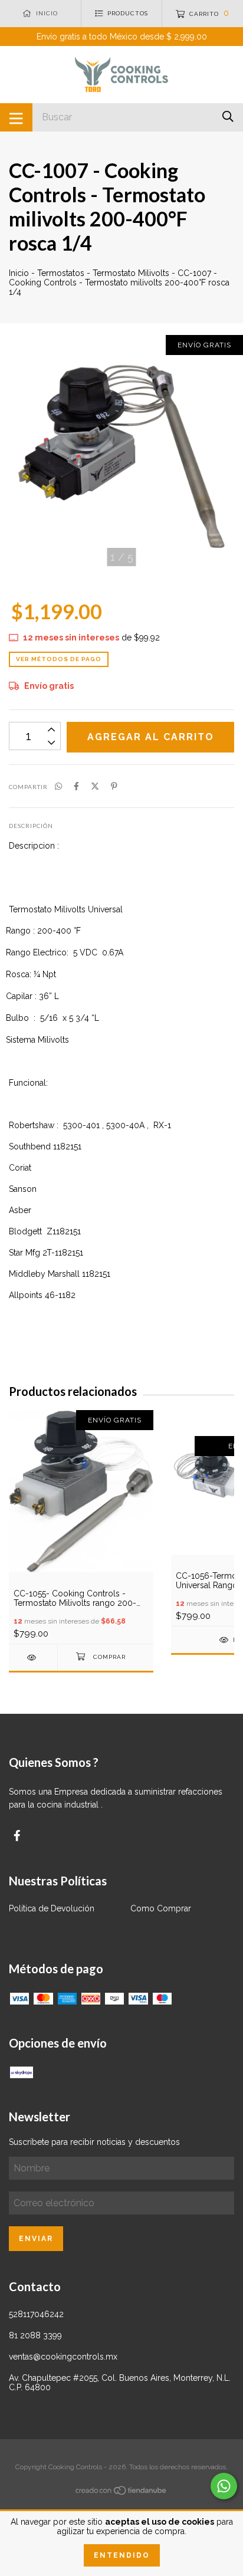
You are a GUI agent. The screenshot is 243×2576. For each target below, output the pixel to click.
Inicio (19, 273)
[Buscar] (228, 116)
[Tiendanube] (121, 2493)
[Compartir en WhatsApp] (58, 786)
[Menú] (16, 117)
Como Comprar (161, 1908)
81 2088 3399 (35, 2335)
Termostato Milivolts (131, 273)
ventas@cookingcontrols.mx (63, 2357)
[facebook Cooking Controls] (17, 1836)
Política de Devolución (52, 1908)
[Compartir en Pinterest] (114, 786)
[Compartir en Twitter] (95, 786)
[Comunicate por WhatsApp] (224, 2486)
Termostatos (61, 273)
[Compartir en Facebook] (76, 786)
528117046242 (36, 2314)
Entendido (122, 2555)
